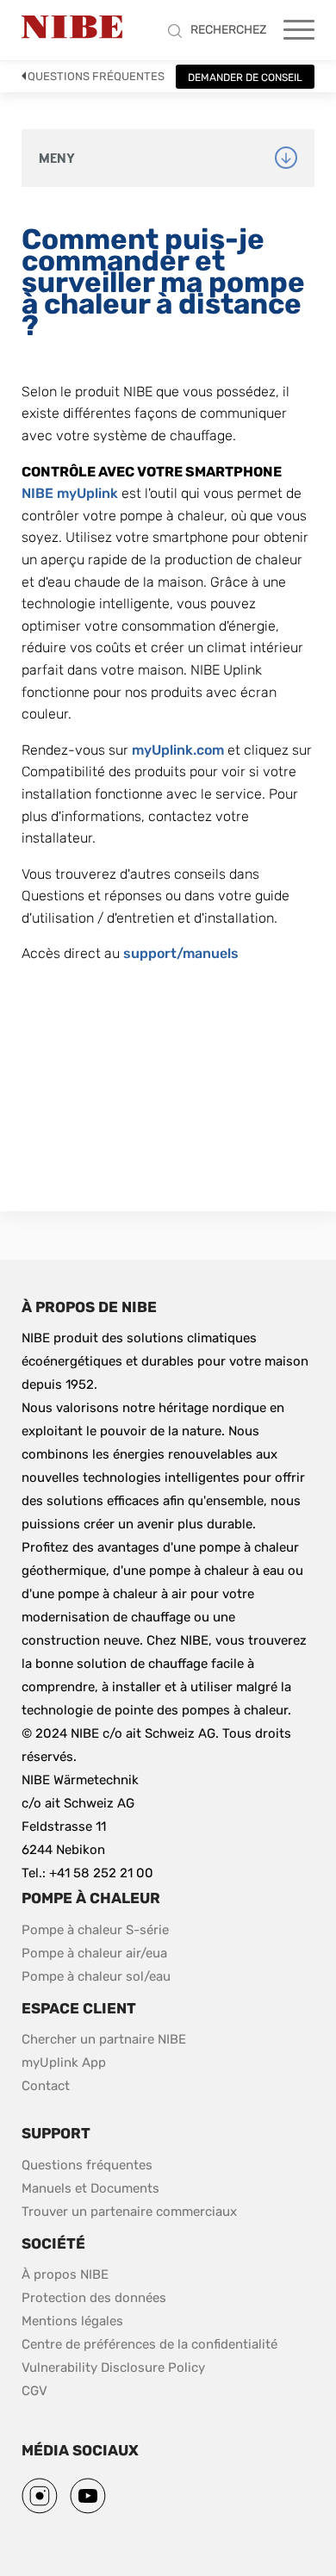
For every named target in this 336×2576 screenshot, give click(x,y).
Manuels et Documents (90, 2188)
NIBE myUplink (70, 493)
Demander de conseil (245, 78)
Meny (57, 159)
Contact (46, 2086)
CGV (34, 2391)
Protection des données (94, 2298)
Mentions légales (72, 2321)
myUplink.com (178, 750)
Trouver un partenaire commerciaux (129, 2212)
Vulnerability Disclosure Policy (113, 2367)
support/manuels (181, 953)
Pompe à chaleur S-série (95, 1930)
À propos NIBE (65, 2274)
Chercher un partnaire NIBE (104, 2039)
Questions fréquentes (96, 76)
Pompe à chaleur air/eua (94, 1953)
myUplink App (64, 2063)
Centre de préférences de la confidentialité (149, 2344)
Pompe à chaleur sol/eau (96, 1976)
